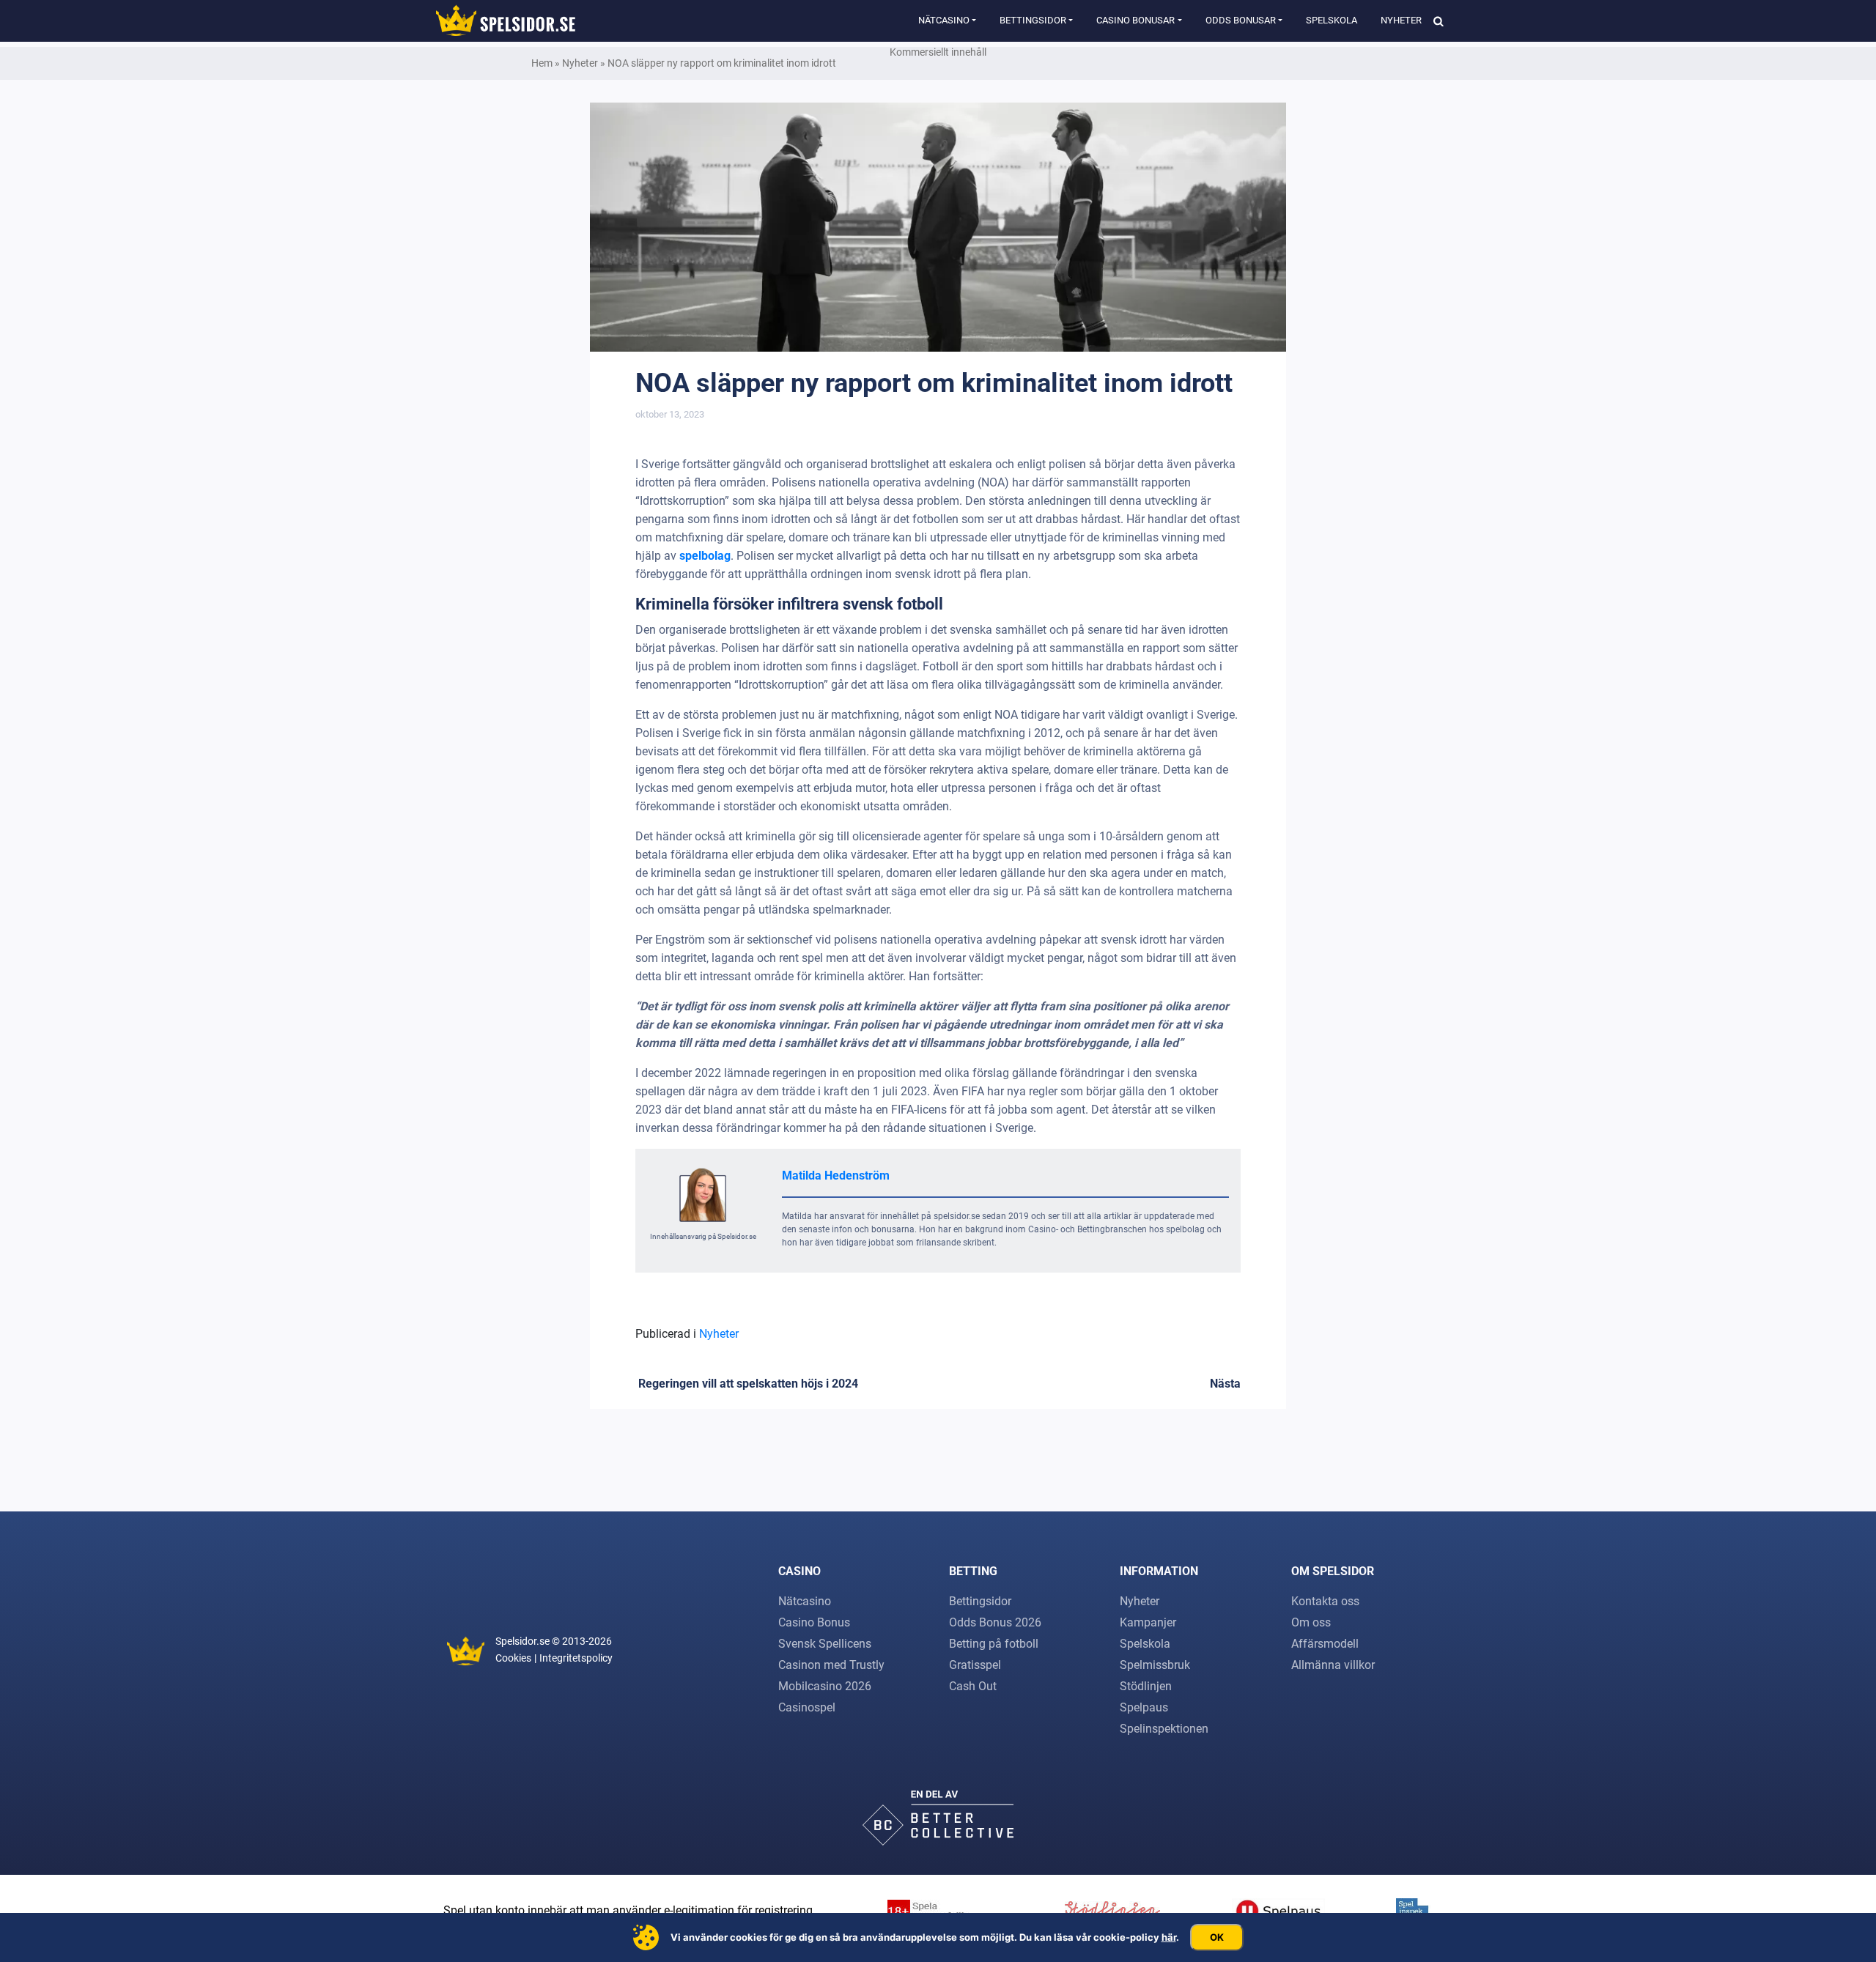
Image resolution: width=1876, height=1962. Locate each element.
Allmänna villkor (1333, 1665)
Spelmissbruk (1155, 1665)
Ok (1217, 1937)
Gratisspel (975, 1665)
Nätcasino (944, 20)
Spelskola (1332, 20)
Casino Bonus (814, 1622)
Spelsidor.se (522, 1641)
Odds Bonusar (1241, 20)
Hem (542, 63)
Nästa (1225, 1384)
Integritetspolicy (576, 1658)
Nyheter (1401, 20)
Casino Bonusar (1135, 20)
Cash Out (973, 1686)
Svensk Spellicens (825, 1644)
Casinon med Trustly (831, 1665)
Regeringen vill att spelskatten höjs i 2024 (747, 1384)
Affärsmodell (1325, 1644)
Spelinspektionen (1164, 1729)
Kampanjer (1148, 1622)
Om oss (1311, 1622)
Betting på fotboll (994, 1644)
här (1169, 1937)
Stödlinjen (1146, 1686)
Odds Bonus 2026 (995, 1622)
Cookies (513, 1658)
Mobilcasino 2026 (825, 1686)
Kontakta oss (1325, 1601)
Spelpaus (1144, 1707)
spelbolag (705, 556)
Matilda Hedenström (836, 1176)
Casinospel (807, 1707)
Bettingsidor (1033, 20)
